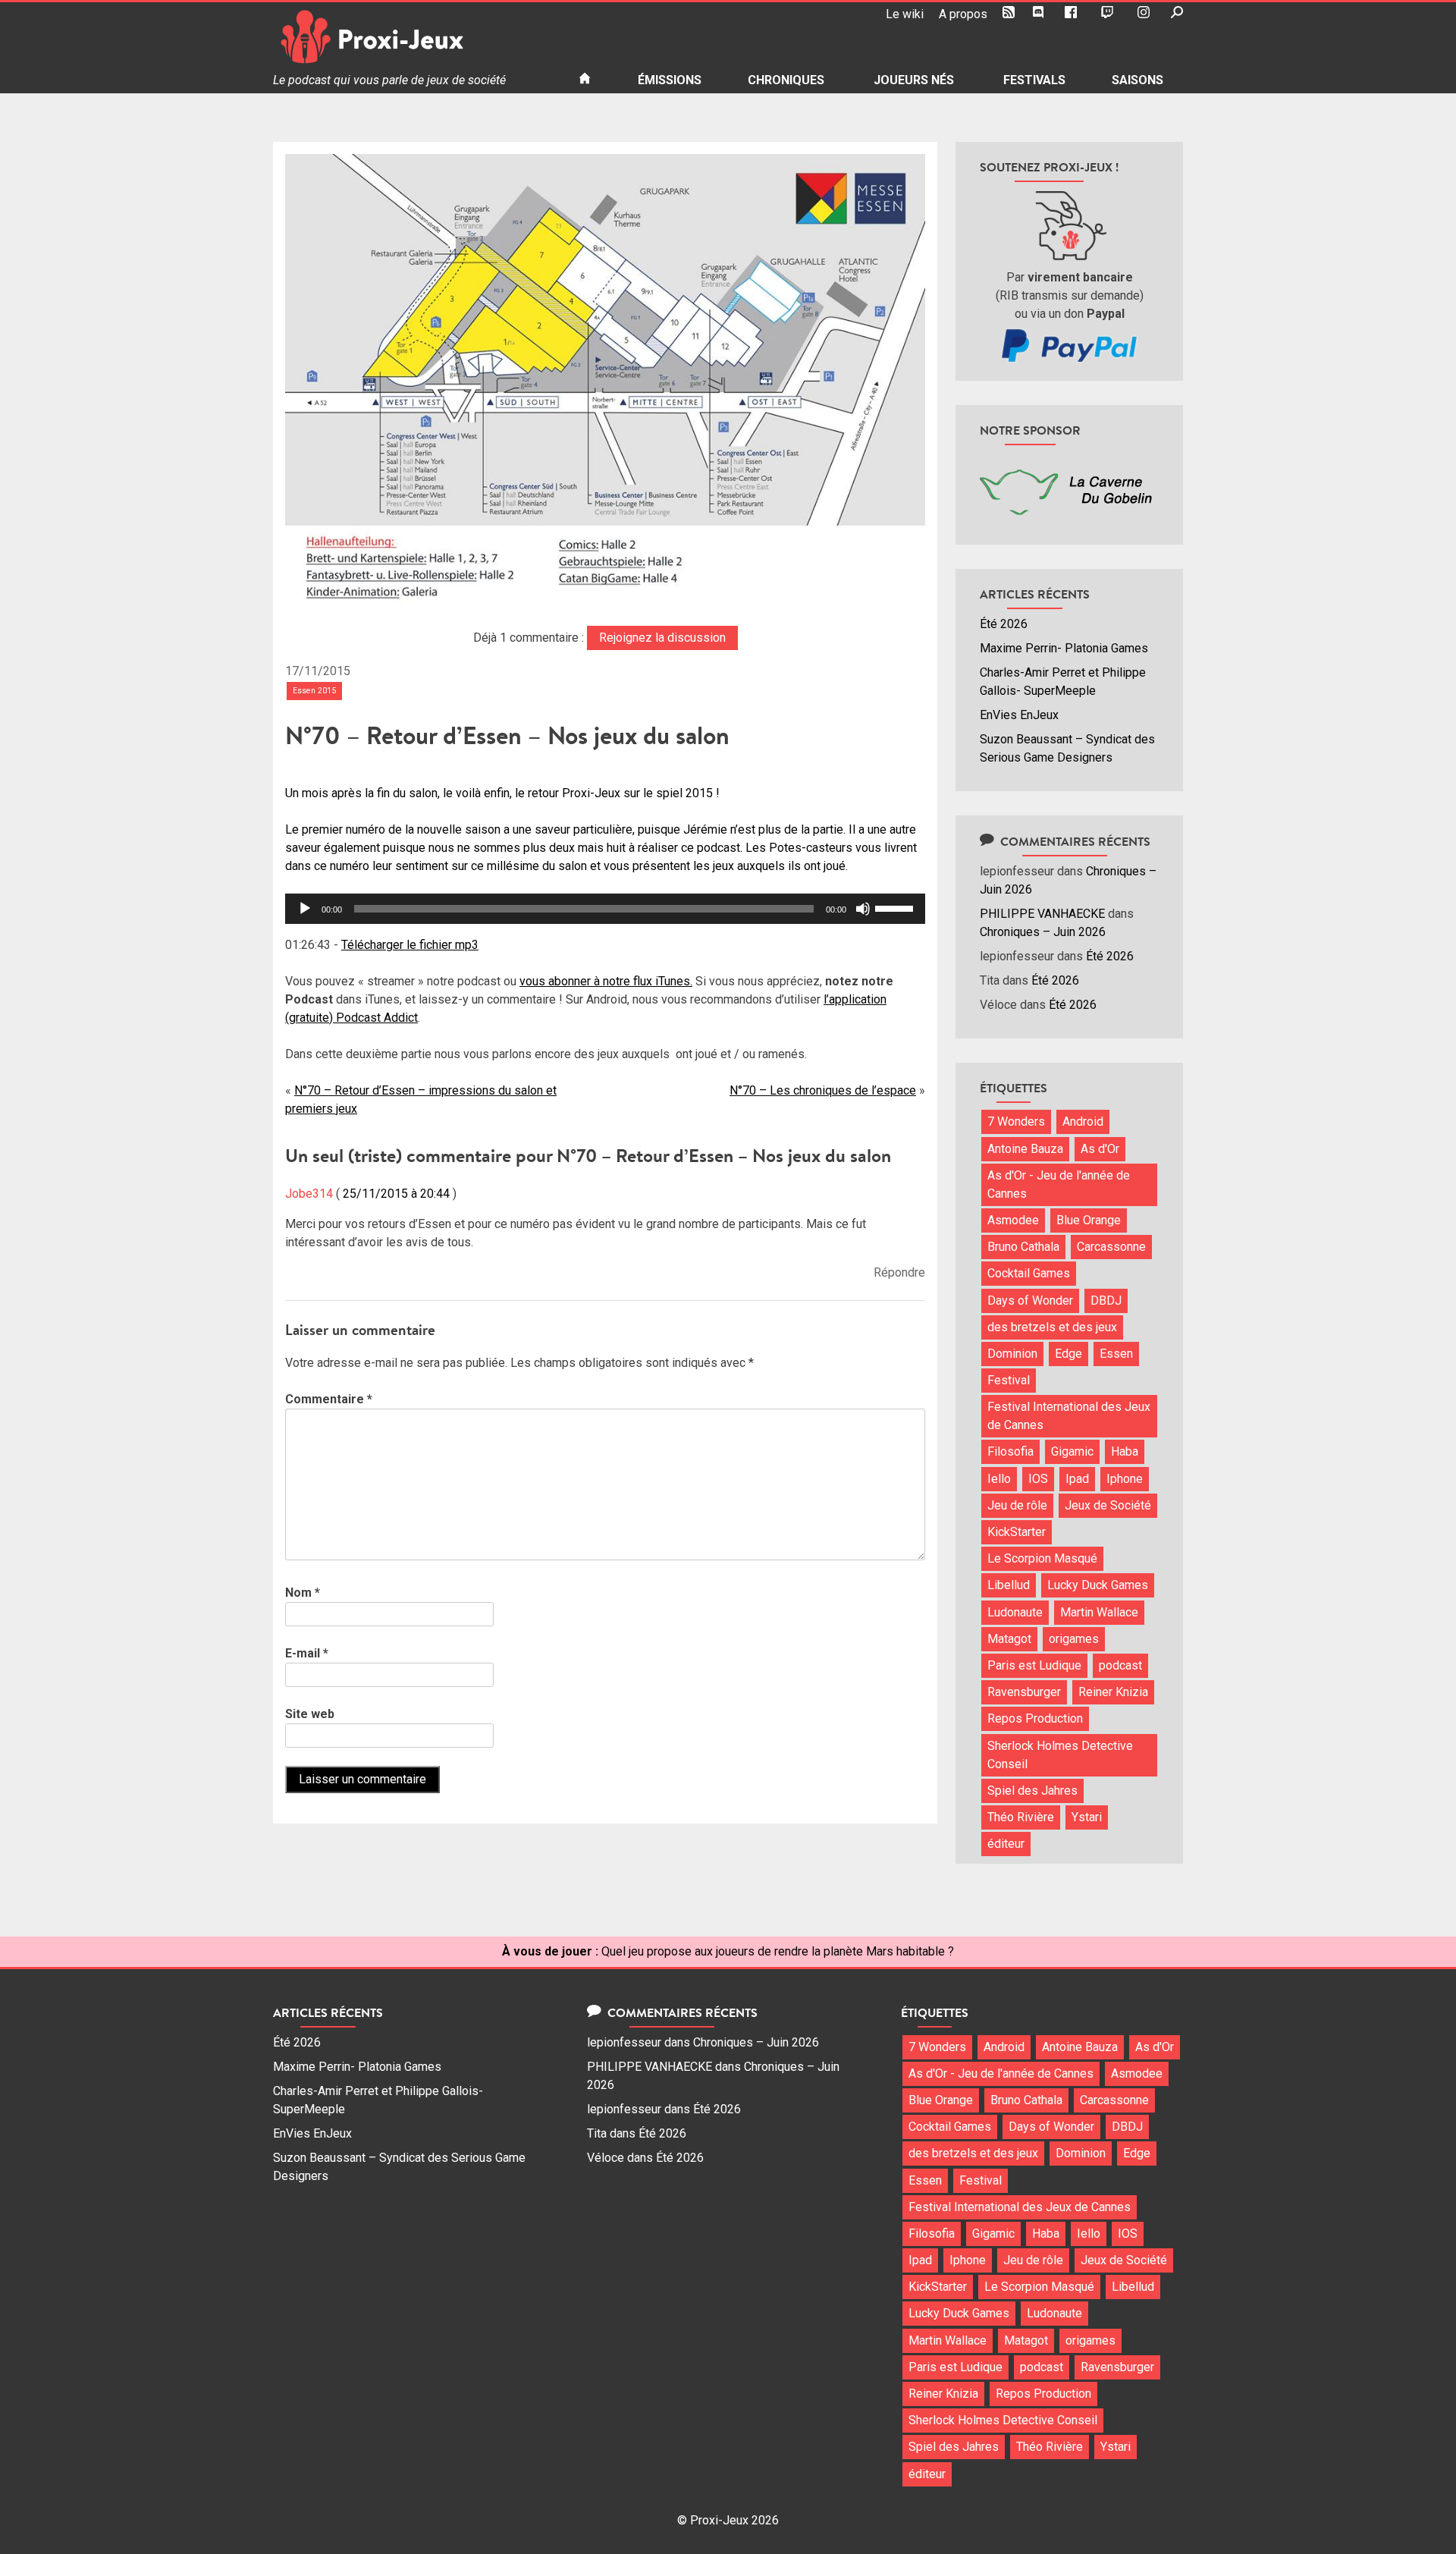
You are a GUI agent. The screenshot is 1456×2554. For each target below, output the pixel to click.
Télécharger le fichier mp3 (410, 945)
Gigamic (1072, 1451)
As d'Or (1100, 1149)
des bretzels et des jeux (1052, 1327)
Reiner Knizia (1113, 1692)
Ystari (1087, 1817)
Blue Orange (1089, 1220)
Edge (1068, 1354)
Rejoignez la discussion (662, 638)
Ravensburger (1024, 1692)
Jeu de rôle (1017, 1505)
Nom (303, 1593)
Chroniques (786, 80)
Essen (1116, 1354)
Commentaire (329, 1399)
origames (1074, 1639)
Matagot (1009, 1639)
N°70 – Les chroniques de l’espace (823, 1090)
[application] (605, 909)
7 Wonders (1016, 1121)
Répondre (899, 1272)
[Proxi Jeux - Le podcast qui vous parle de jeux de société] (414, 37)
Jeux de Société (1108, 1505)
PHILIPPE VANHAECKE (1042, 914)
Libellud (1009, 1585)
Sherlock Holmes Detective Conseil (1060, 1755)
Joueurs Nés (914, 80)
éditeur (1006, 1844)
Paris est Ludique (1034, 1665)
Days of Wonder (1030, 1301)
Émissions (670, 80)
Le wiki (905, 14)
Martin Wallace (1099, 1612)
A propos (963, 14)
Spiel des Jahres (1032, 1791)
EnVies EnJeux (1019, 715)
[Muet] (863, 909)
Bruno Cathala (1023, 1247)
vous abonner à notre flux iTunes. (606, 981)
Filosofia (1010, 1451)
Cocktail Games (1029, 1273)
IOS (1038, 1479)
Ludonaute (1015, 1612)
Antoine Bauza (1025, 1149)
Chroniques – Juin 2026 (1043, 932)
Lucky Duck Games (1098, 1585)
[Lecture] (305, 909)
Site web (310, 1714)
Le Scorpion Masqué (1042, 1558)
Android (1083, 1121)
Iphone (1125, 1479)
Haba (1125, 1451)
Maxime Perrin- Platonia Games (1064, 648)
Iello (999, 1479)
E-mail (307, 1653)
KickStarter (1017, 1532)
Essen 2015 (314, 691)
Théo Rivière (1021, 1817)
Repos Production (1035, 1718)
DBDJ (1106, 1301)
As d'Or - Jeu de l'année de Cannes (1059, 1184)
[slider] (896, 907)
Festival (1009, 1380)
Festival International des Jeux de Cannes (1069, 1416)
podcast (1120, 1665)
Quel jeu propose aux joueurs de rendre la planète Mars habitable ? (778, 1951)
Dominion (1012, 1354)
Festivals (1034, 80)
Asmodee (1013, 1220)
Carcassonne (1111, 1247)
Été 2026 (1004, 624)
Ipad (1077, 1479)
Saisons (1137, 80)
